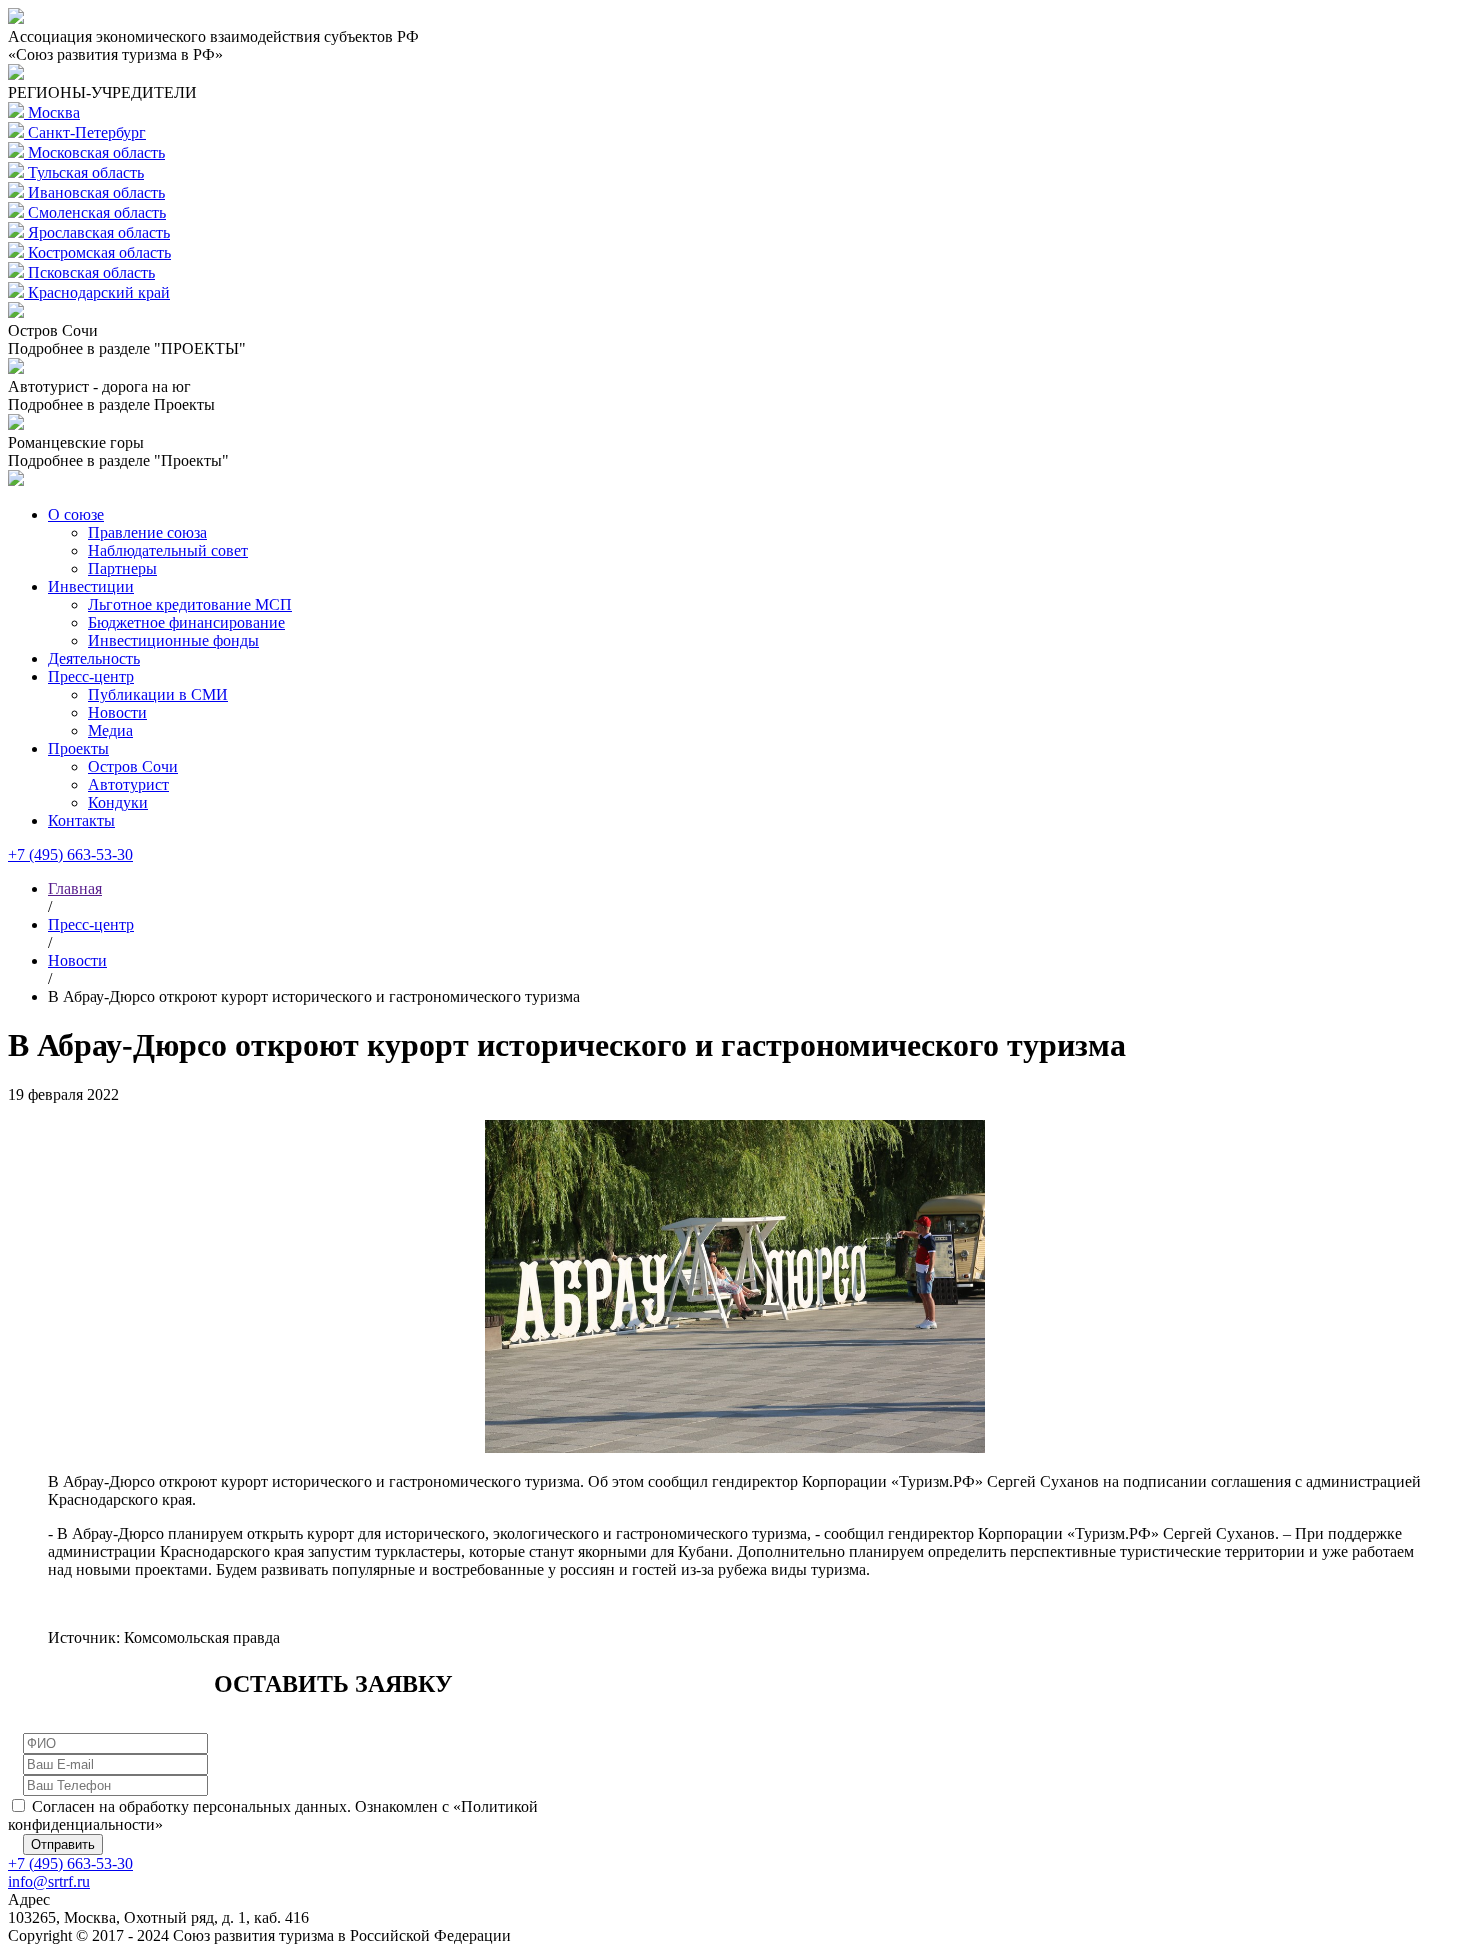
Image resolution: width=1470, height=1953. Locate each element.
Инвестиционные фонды (173, 640)
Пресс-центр (91, 676)
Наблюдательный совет (168, 550)
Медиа (110, 730)
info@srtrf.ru (49, 1881)
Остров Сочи (133, 766)
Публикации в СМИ (158, 694)
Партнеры (122, 568)
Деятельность (94, 658)
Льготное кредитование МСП (190, 604)
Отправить (63, 1844)
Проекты (78, 748)
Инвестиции (91, 586)
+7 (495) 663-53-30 (70, 854)
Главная (75, 888)
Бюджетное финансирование (186, 622)
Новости (117, 712)
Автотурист (128, 784)
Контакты (81, 820)
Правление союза (147, 532)
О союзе (76, 514)
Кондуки (118, 802)
